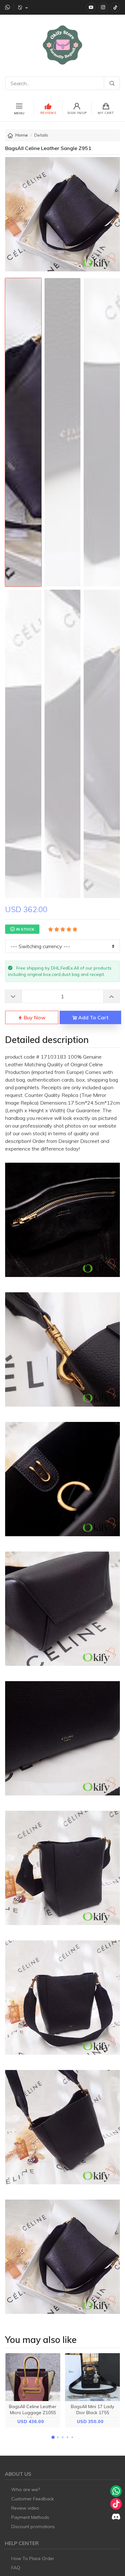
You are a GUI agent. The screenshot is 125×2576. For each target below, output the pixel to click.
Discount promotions (33, 2527)
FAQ (16, 2568)
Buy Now (34, 1017)
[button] (53, 2437)
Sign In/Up (77, 113)
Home (22, 135)
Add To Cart (93, 1017)
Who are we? (25, 2489)
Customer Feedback (33, 2499)
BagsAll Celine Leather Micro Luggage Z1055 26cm (33, 2413)
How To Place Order (33, 2558)
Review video (25, 2508)
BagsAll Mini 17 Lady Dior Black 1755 (92, 2410)
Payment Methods (30, 2517)
